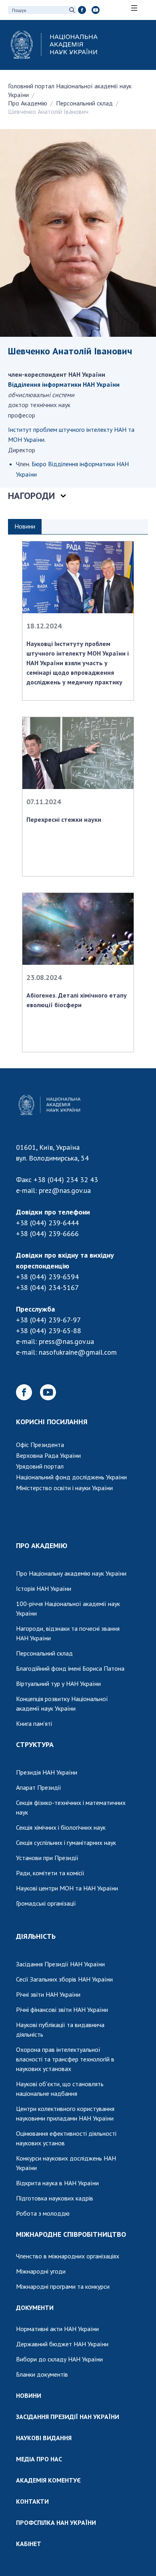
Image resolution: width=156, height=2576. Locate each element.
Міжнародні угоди (41, 2271)
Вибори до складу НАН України (59, 2359)
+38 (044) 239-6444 (47, 1223)
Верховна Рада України (48, 1455)
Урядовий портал (40, 1466)
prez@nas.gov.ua (65, 1190)
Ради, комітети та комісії (50, 1873)
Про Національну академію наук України (71, 1573)
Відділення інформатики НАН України (64, 384)
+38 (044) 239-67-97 (48, 1320)
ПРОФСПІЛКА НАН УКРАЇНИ (56, 2522)
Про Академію (28, 103)
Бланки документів (42, 2374)
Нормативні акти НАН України (57, 2329)
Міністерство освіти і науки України (64, 1488)
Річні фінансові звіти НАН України (62, 2010)
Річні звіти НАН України (48, 1994)
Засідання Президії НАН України (60, 1964)
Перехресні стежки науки (64, 819)
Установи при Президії (47, 1858)
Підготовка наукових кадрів (55, 2198)
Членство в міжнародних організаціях (68, 2256)
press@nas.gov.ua (66, 1341)
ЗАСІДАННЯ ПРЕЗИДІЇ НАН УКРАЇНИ (68, 2417)
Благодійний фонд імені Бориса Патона (70, 1668)
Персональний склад (84, 103)
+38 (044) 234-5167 (47, 1287)
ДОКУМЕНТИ (35, 2308)
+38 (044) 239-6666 (47, 1233)
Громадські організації (46, 1903)
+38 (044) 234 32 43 (66, 1180)
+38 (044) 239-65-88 (49, 1331)
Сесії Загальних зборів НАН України (64, 1979)
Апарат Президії (39, 1787)
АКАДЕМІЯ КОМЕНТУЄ (48, 2480)
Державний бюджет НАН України (62, 2344)
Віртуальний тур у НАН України (58, 1684)
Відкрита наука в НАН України (57, 2183)
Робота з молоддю (43, 2213)
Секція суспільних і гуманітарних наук (66, 1843)
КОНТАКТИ (32, 2501)
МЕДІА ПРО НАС (39, 2459)
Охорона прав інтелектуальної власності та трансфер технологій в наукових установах (65, 2059)
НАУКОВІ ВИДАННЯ (44, 2438)
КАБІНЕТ (29, 2544)
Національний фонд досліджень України (71, 1477)
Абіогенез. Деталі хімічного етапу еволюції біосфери (77, 1000)
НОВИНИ (29, 2395)
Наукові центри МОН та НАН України (67, 1888)
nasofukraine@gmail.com (78, 1352)
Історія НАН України (44, 1588)
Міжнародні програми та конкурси (63, 2286)
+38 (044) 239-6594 (47, 1277)
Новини (25, 526)
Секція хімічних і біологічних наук (61, 1827)
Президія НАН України (47, 1772)
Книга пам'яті (34, 1723)
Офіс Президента (40, 1445)
